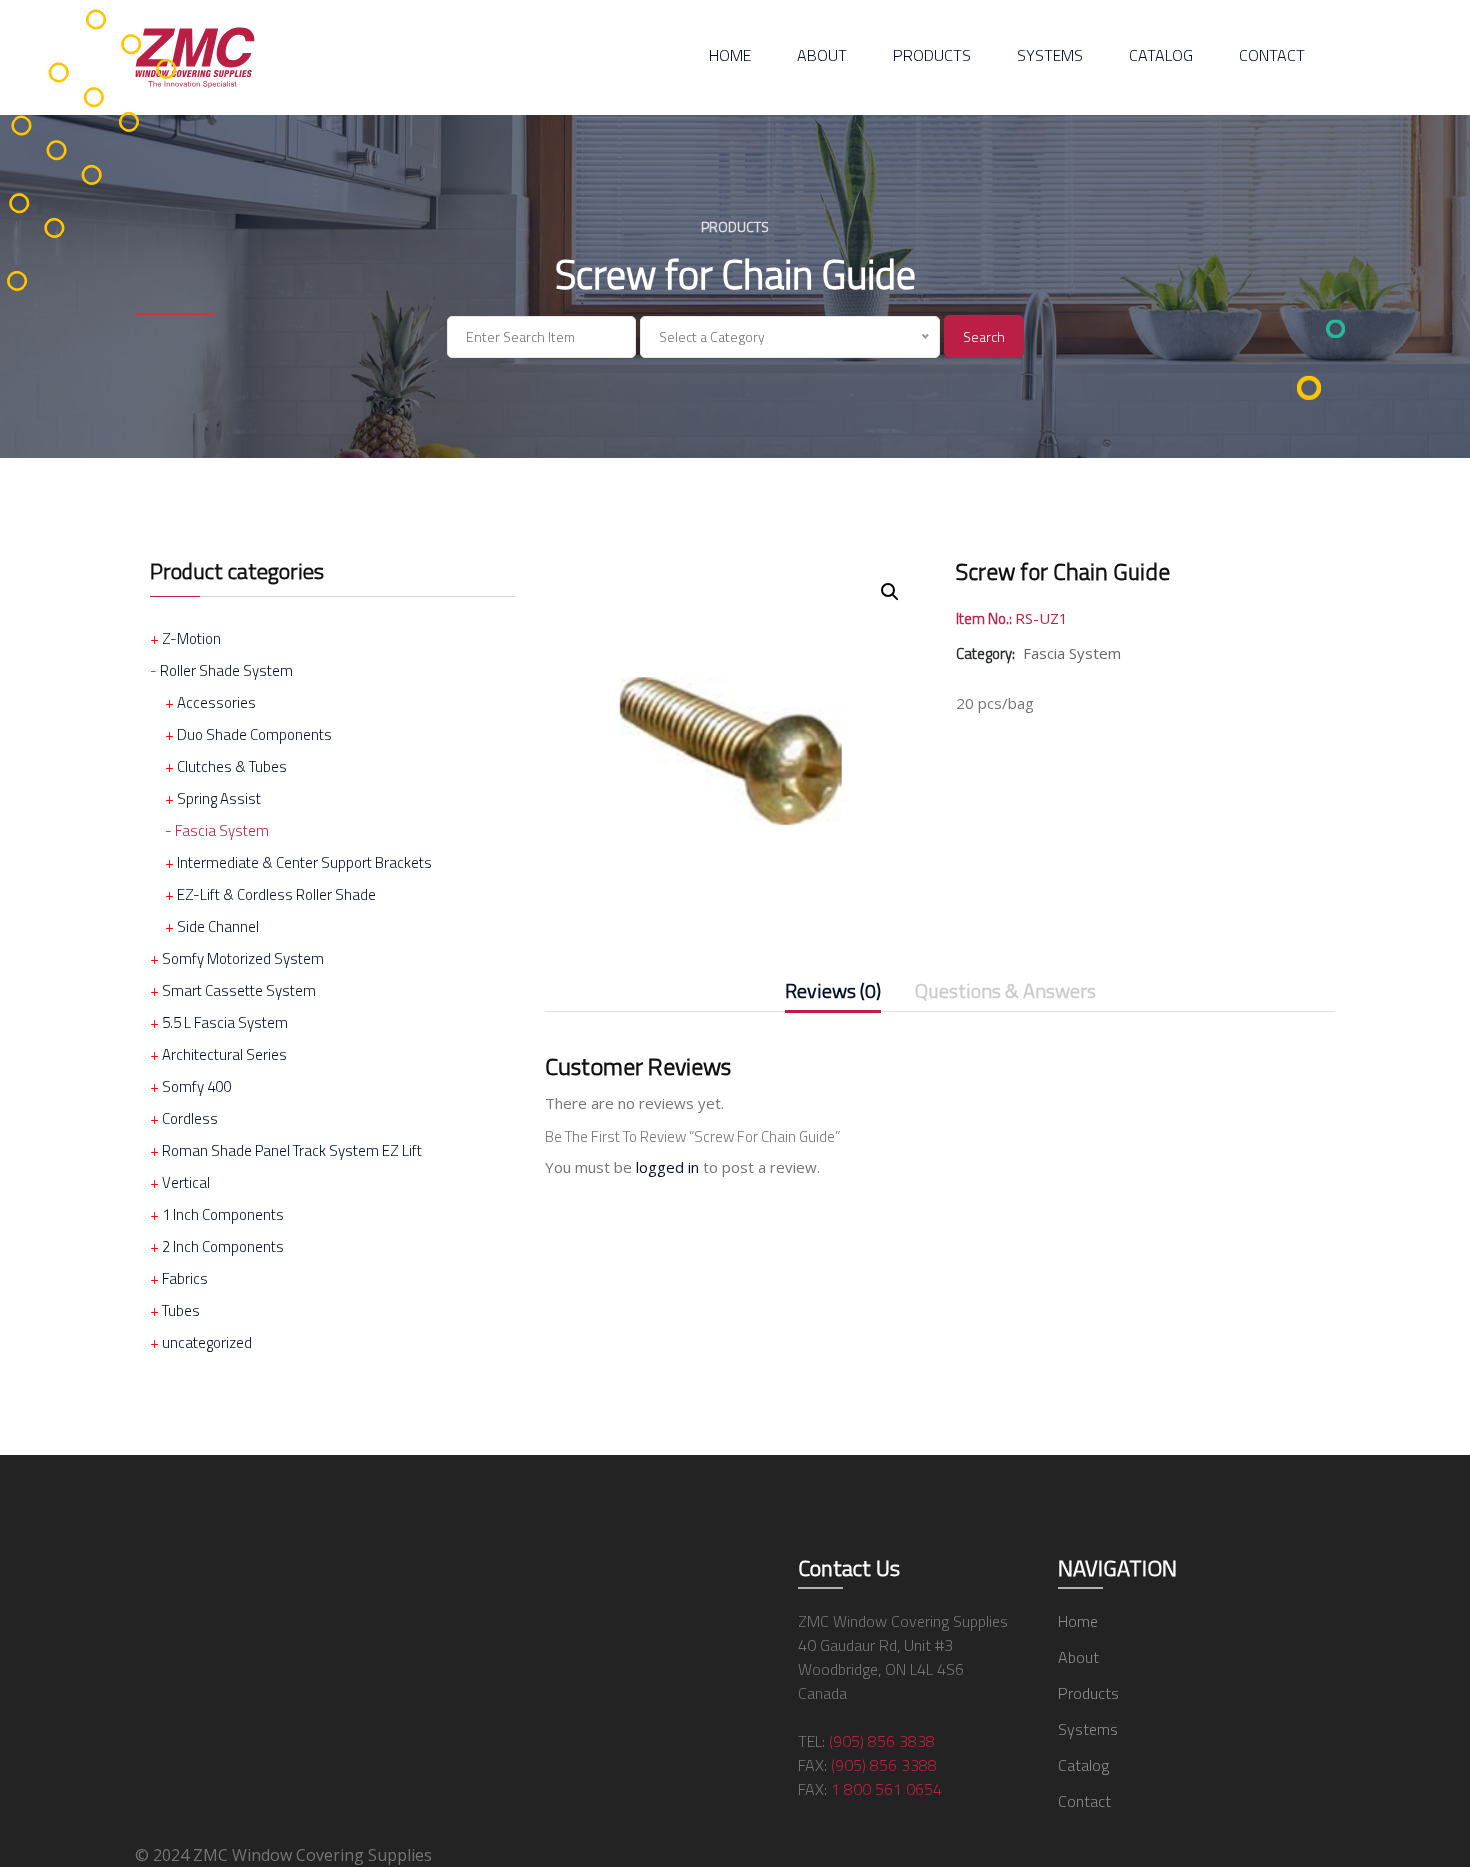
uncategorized (207, 1342)
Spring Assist (219, 798)
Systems (1050, 55)
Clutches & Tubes (232, 766)
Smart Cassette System (239, 990)
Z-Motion (191, 638)
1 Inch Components (223, 1214)
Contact (1272, 55)
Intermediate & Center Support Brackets (304, 862)
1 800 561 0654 (886, 1789)
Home (730, 55)
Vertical (186, 1182)
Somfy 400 (196, 1086)
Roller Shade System (226, 670)
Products (932, 55)
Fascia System (222, 830)
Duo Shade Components (254, 734)
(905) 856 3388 (884, 1765)
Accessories (216, 702)
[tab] (833, 995)
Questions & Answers (1005, 992)
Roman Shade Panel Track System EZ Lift (292, 1150)
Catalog (1161, 55)
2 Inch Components (223, 1246)
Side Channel (218, 926)
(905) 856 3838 (882, 1741)
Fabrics (185, 1278)
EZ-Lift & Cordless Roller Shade (276, 894)
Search (984, 336)
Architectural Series (224, 1054)
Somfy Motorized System (243, 958)
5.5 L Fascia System (225, 1022)
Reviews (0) (833, 992)
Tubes (181, 1310)
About (822, 55)
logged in (667, 1167)
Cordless (190, 1118)
